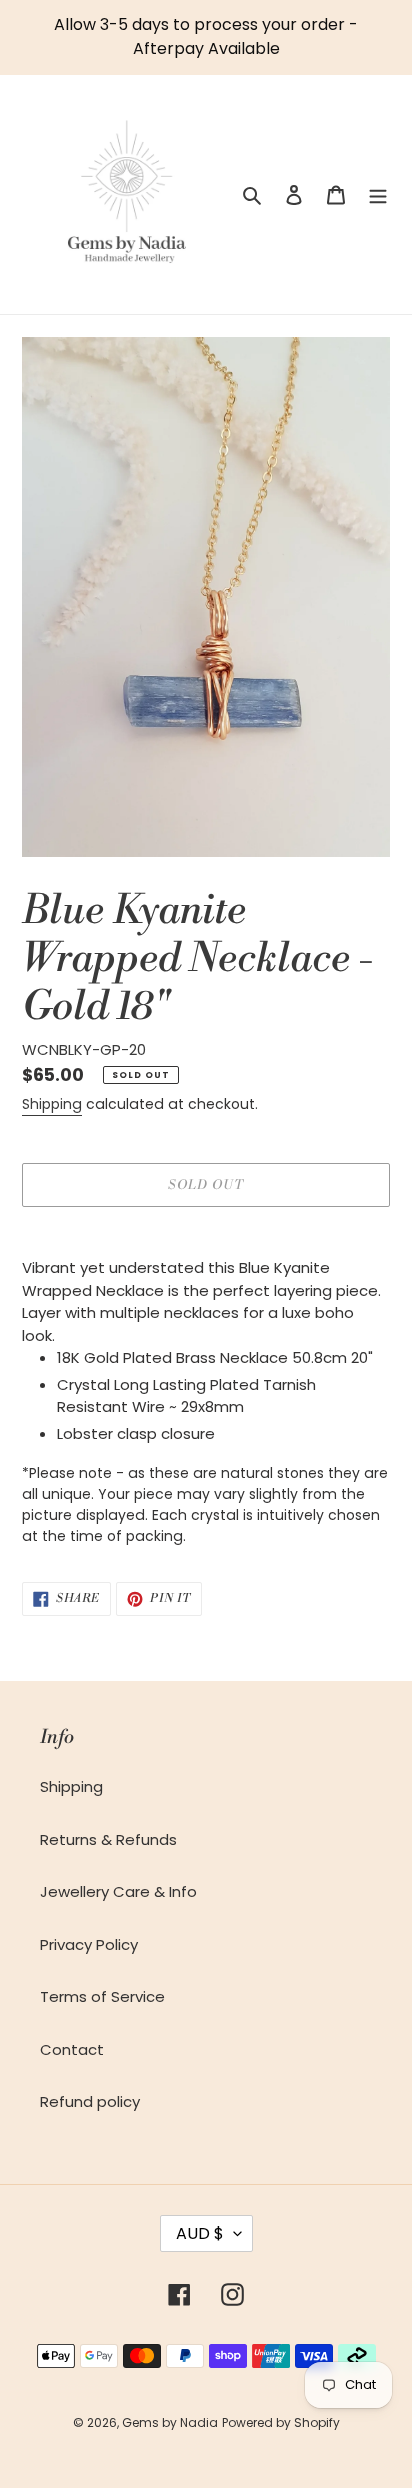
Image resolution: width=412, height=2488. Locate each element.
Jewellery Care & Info (118, 1891)
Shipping (52, 1104)
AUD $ (200, 2233)
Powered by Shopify (281, 2422)
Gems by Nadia (170, 2422)
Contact (72, 2049)
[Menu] (378, 194)
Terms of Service (102, 1996)
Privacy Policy (89, 1944)
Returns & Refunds (108, 1839)
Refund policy (90, 2101)
